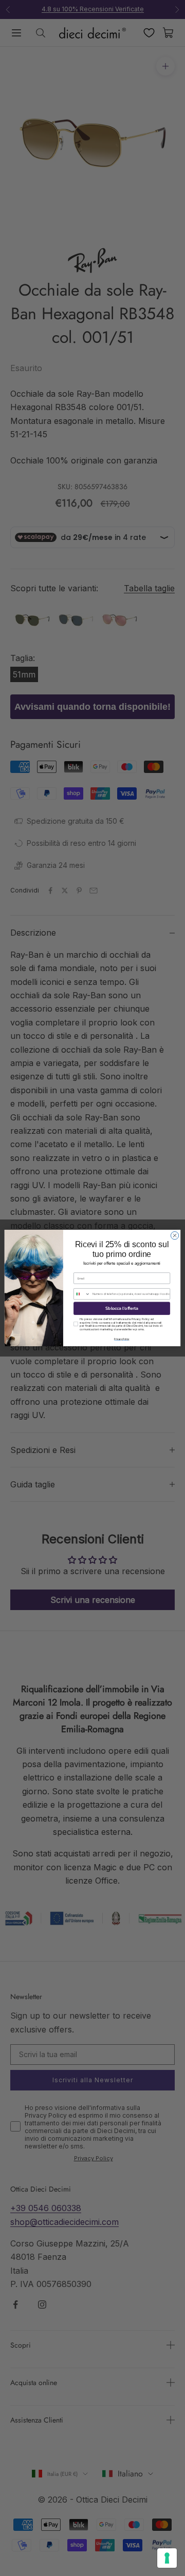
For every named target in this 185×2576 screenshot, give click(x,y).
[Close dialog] (174, 1236)
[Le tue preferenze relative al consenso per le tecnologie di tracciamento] (167, 2558)
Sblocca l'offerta (122, 1309)
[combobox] (82, 1294)
